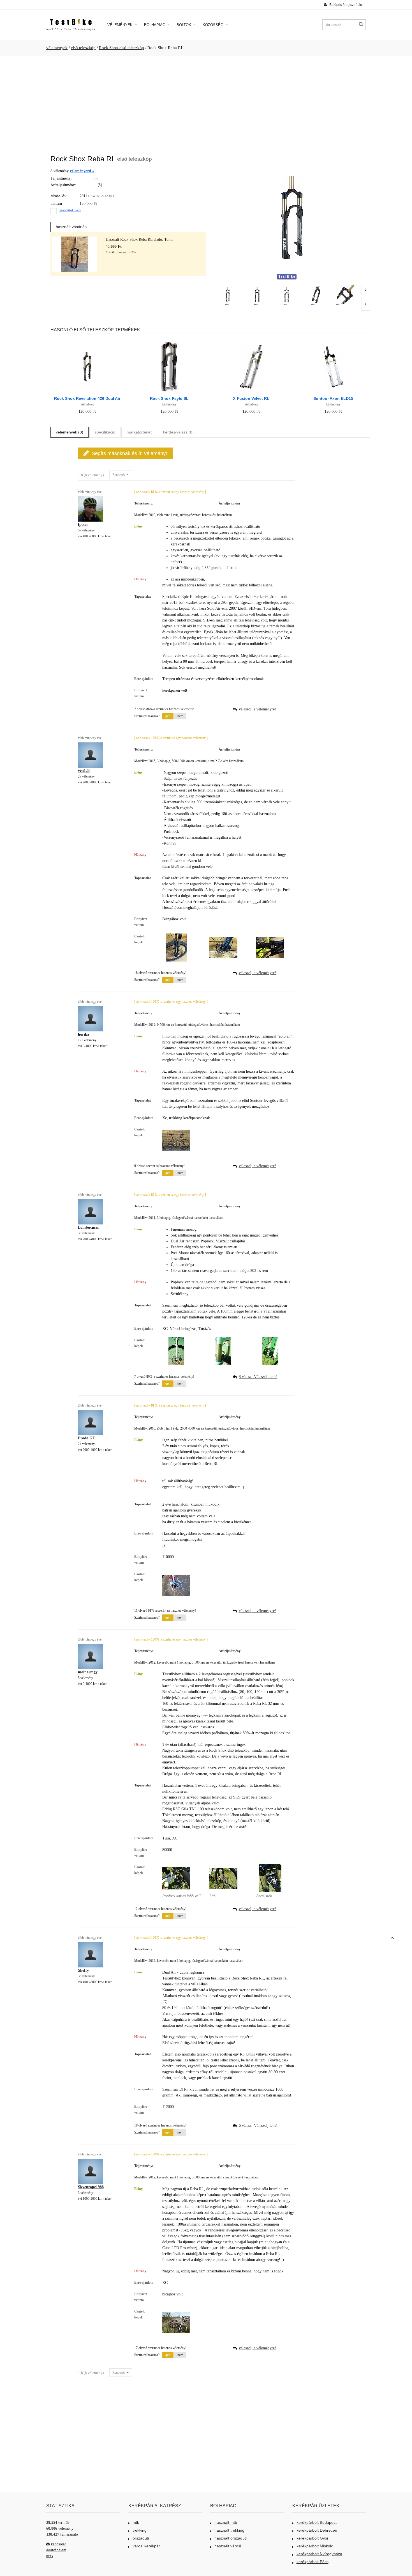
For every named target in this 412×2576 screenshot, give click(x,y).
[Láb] (223, 1867)
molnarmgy (88, 1672)
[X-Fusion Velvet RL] (251, 341)
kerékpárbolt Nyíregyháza (319, 2554)
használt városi (228, 2546)
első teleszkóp (83, 48)
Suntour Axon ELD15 (333, 398)
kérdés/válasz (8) (178, 432)
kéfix (50, 2556)
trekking (140, 2530)
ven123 (84, 771)
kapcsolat (58, 2544)
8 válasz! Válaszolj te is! (258, 1377)
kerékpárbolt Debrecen (317, 2530)
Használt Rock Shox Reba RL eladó (134, 239)
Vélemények (121, 25)
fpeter (83, 525)
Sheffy (83, 1970)
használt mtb (226, 2522)
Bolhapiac (155, 25)
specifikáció (105, 432)
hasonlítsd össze (70, 210)
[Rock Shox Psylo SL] (169, 341)
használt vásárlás (71, 227)
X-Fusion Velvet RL (251, 398)
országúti (141, 2538)
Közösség (214, 25)
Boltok (184, 25)
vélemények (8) (70, 432)
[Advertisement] (206, 103)
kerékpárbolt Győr (313, 2538)
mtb (136, 2522)
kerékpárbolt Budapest (317, 2522)
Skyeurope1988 (91, 2187)
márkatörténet (139, 432)
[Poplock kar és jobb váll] (176, 1867)
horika (84, 1034)
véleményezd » (82, 171)
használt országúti (231, 2538)
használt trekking (229, 2530)
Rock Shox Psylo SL (169, 398)
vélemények (57, 48)
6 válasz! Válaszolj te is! (258, 2126)
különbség (87, 404)
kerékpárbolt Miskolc (315, 2546)
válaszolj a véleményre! (257, 709)
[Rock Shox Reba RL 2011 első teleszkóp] (228, 294)
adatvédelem (56, 2550)
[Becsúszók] (270, 1867)
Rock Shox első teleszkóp (121, 48)
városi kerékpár (146, 2546)
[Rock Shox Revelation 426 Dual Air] (87, 341)
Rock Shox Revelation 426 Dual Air (87, 398)
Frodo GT (86, 1438)
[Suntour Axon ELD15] (333, 341)
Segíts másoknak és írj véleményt (129, 453)
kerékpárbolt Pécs (313, 2562)
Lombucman (89, 1227)
